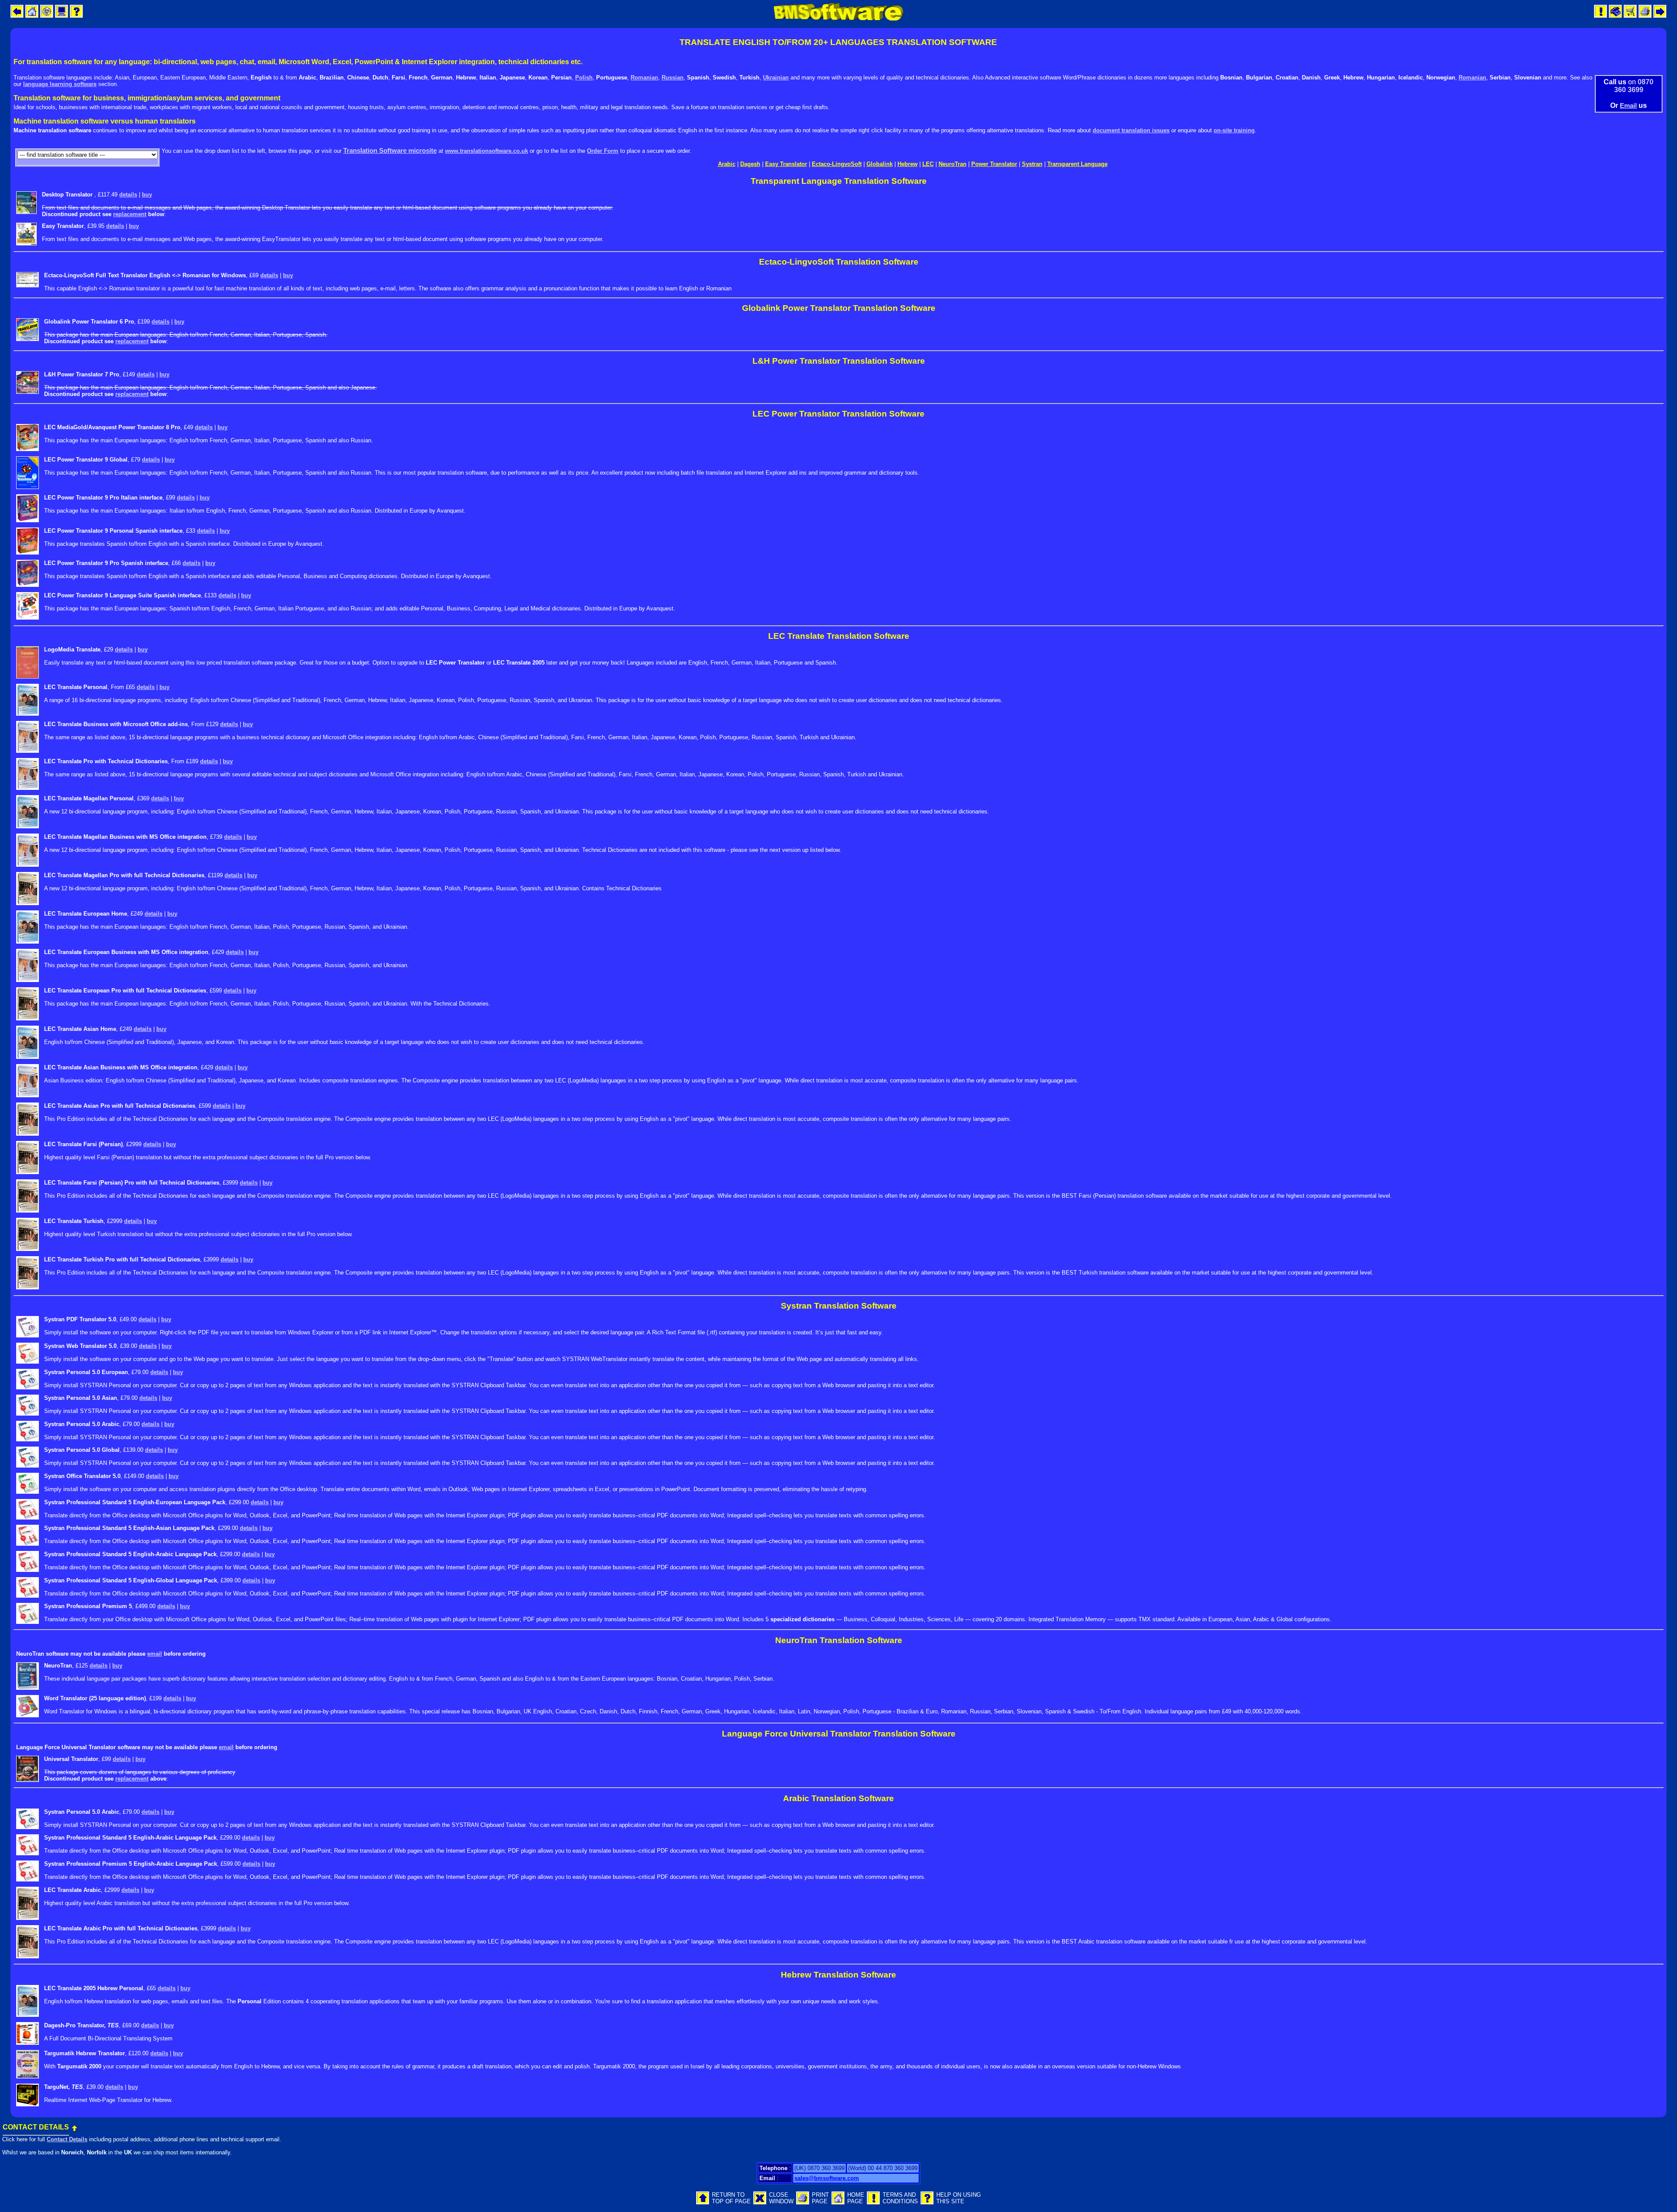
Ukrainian (776, 78)
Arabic (727, 164)
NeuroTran (952, 164)
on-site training (1234, 130)
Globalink (880, 164)
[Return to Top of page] (74, 2127)
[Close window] (760, 2203)
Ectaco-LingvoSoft (837, 164)
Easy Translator (786, 164)
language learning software (60, 84)
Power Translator (994, 164)
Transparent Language (1077, 164)
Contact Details (67, 2139)
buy (147, 195)
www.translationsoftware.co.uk (487, 151)
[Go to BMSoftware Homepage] (838, 2203)
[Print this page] (803, 2203)
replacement (130, 214)
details (128, 195)
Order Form (603, 151)
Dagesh (750, 164)
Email (1628, 105)
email (155, 1654)
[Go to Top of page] (703, 2203)
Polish (584, 78)
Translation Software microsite (390, 150)
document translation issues (1131, 130)
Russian (673, 78)
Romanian (644, 78)
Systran (1032, 164)
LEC (928, 164)
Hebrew (908, 164)
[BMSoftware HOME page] (838, 19)
